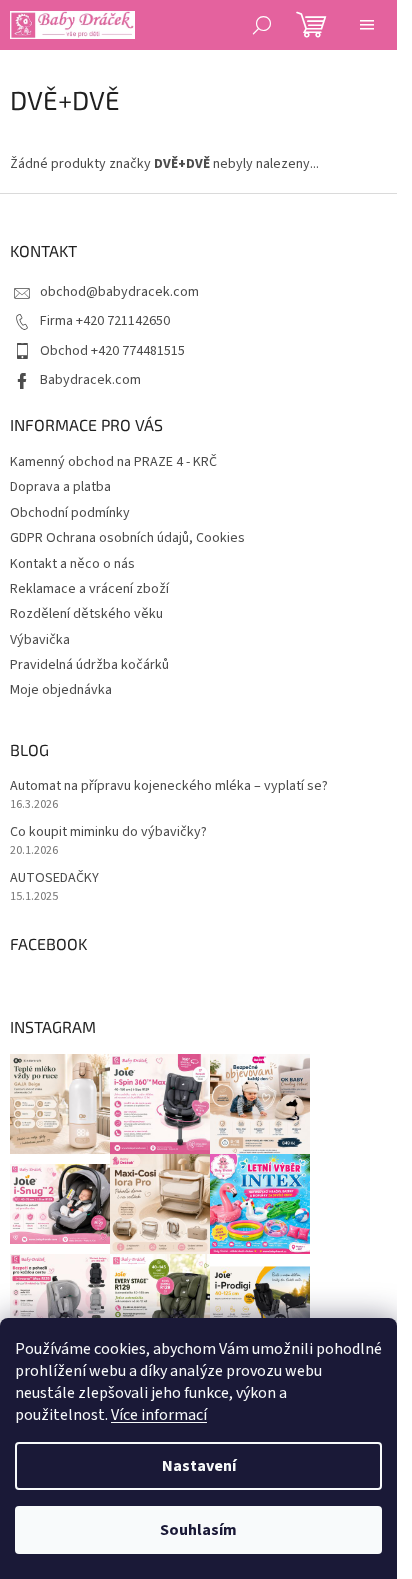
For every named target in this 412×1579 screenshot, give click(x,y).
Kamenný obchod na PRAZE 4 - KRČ (113, 462)
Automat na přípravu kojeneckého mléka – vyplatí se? (169, 786)
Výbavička (40, 640)
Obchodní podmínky (70, 513)
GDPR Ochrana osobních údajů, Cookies (127, 538)
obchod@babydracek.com (119, 292)
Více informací (159, 1415)
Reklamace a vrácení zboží (89, 589)
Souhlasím (198, 1530)
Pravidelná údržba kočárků (89, 665)
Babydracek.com (90, 380)
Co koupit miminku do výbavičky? (108, 832)
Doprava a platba (60, 487)
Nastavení (199, 1466)
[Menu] (367, 25)
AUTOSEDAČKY (54, 878)
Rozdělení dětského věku (86, 614)
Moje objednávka (61, 690)
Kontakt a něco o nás (72, 564)
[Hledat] (262, 25)
